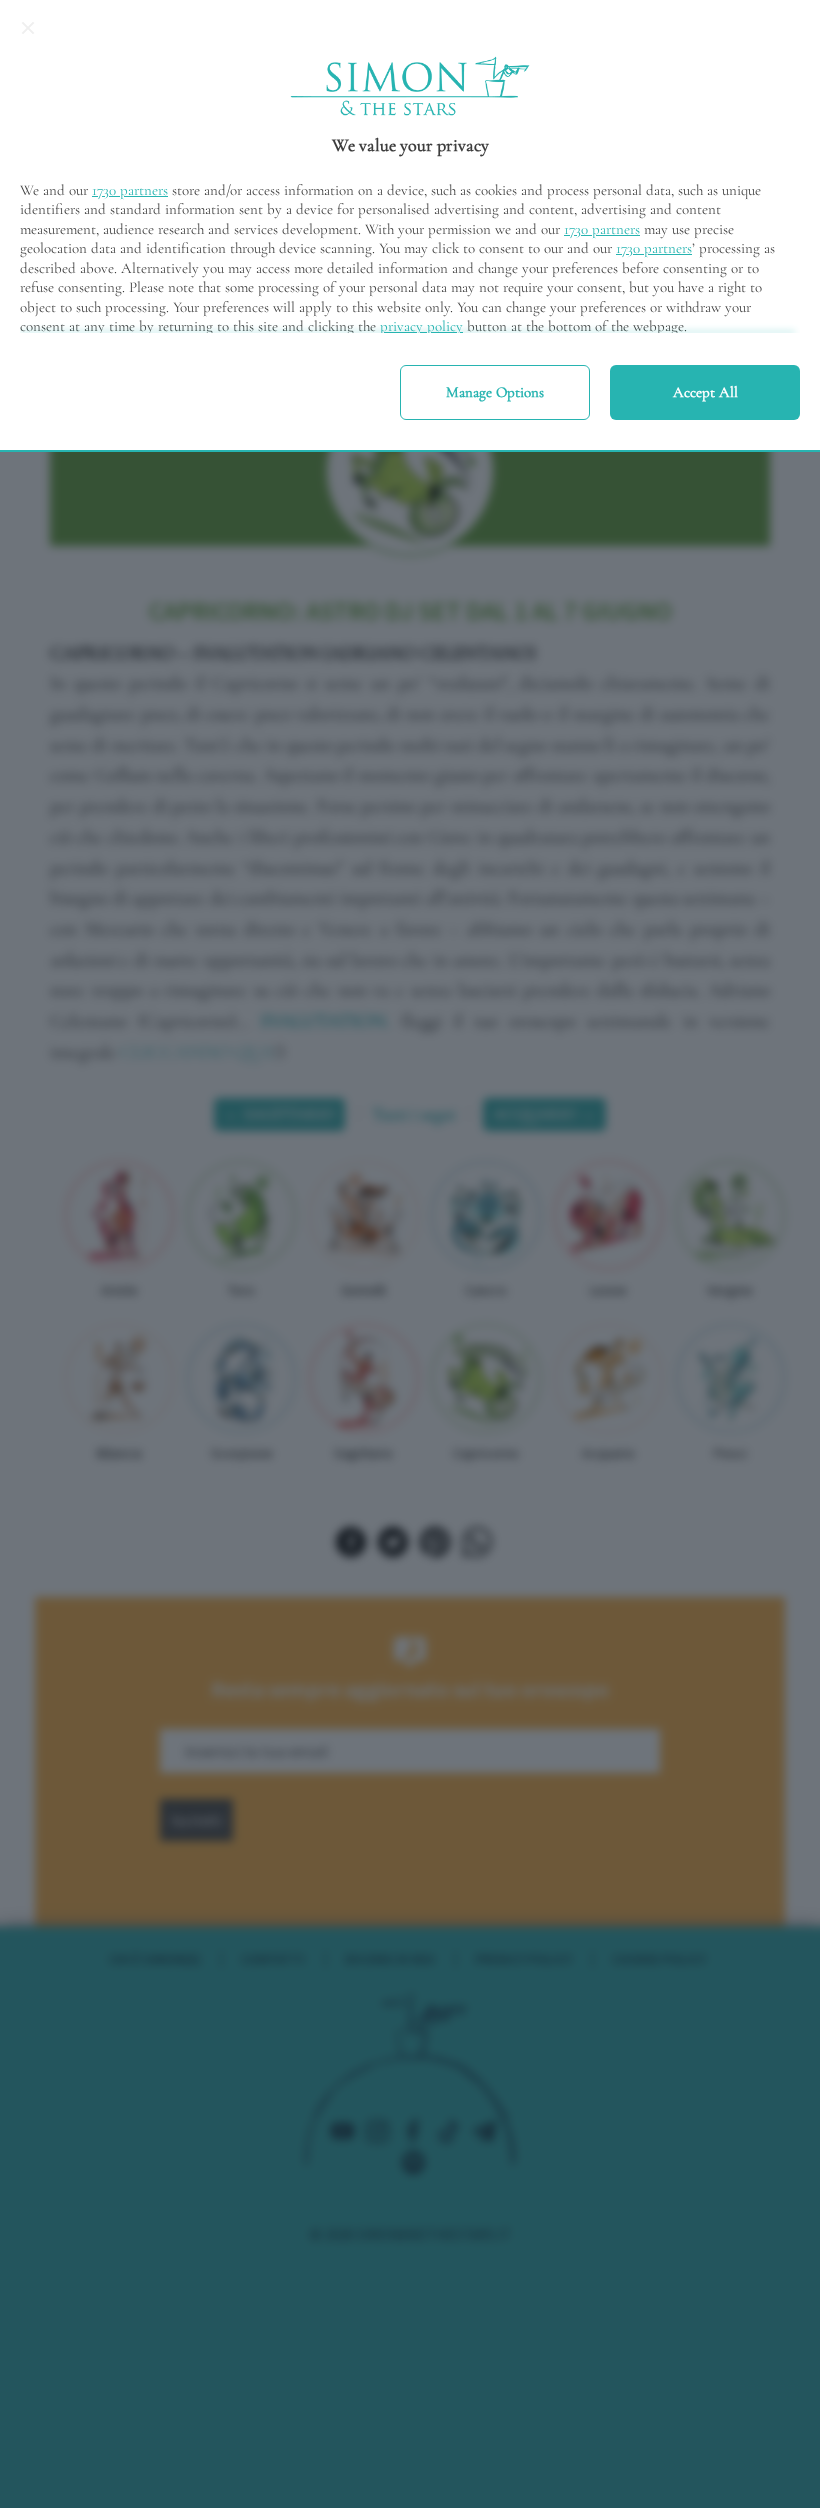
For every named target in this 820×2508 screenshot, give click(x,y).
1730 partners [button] (130, 190)
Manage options (495, 392)
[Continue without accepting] (28, 28)
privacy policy (421, 326)
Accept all (705, 392)
